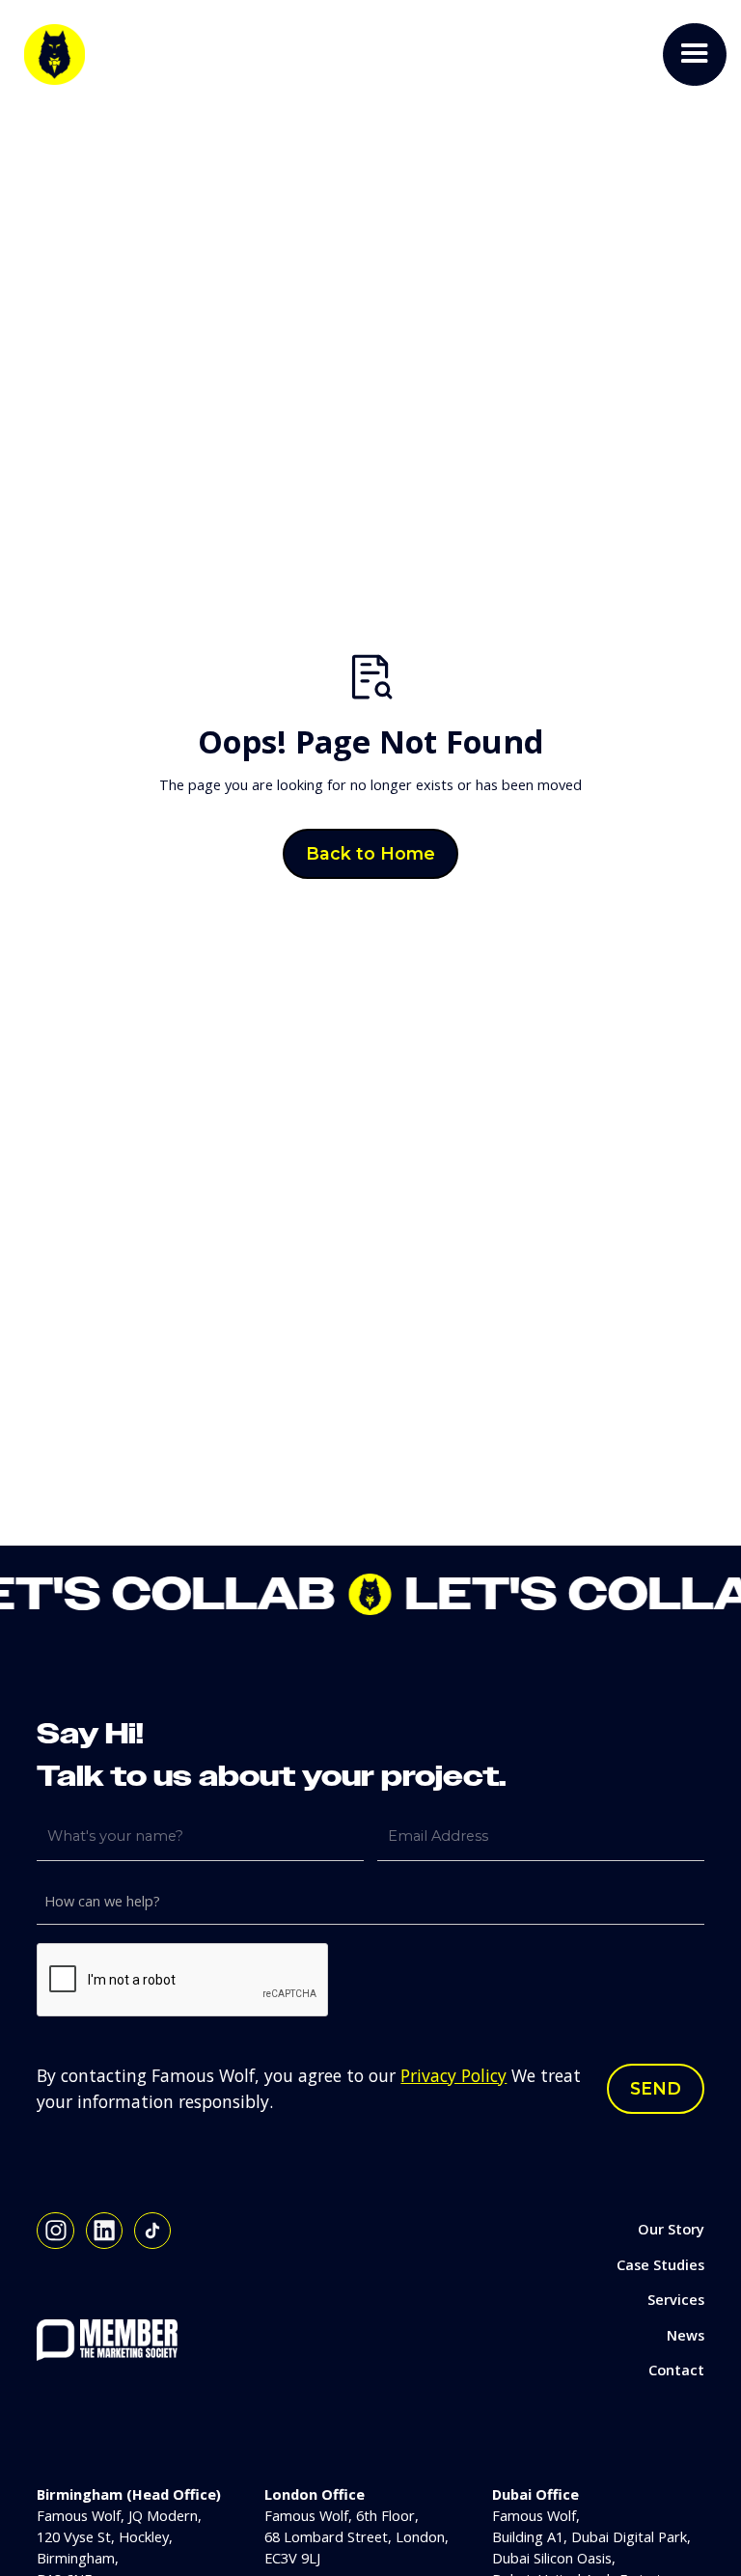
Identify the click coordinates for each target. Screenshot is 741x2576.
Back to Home (370, 853)
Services (676, 2299)
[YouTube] (153, 2231)
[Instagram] (55, 2231)
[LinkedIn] (105, 2231)
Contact (676, 2370)
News (686, 2335)
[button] (695, 55)
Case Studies (660, 2264)
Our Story (671, 2229)
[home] (55, 55)
